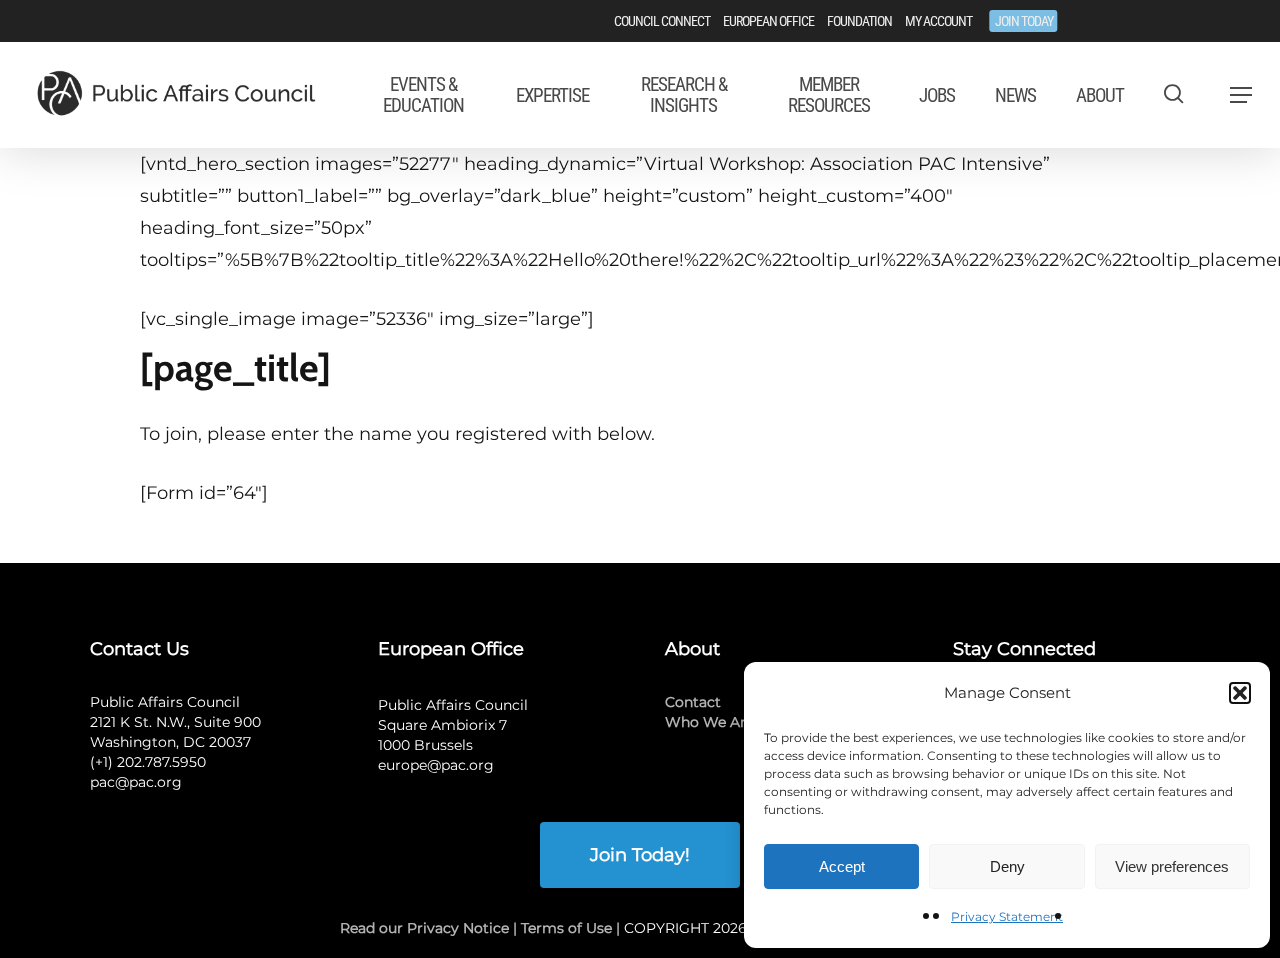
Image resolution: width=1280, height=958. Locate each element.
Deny (1007, 866)
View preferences (1172, 866)
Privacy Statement (1007, 916)
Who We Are (709, 722)
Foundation (859, 21)
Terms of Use (566, 928)
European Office (768, 21)
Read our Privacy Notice (424, 928)
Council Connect (662, 21)
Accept (842, 866)
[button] (1240, 693)
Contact (693, 702)
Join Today (1024, 21)
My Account (938, 21)
